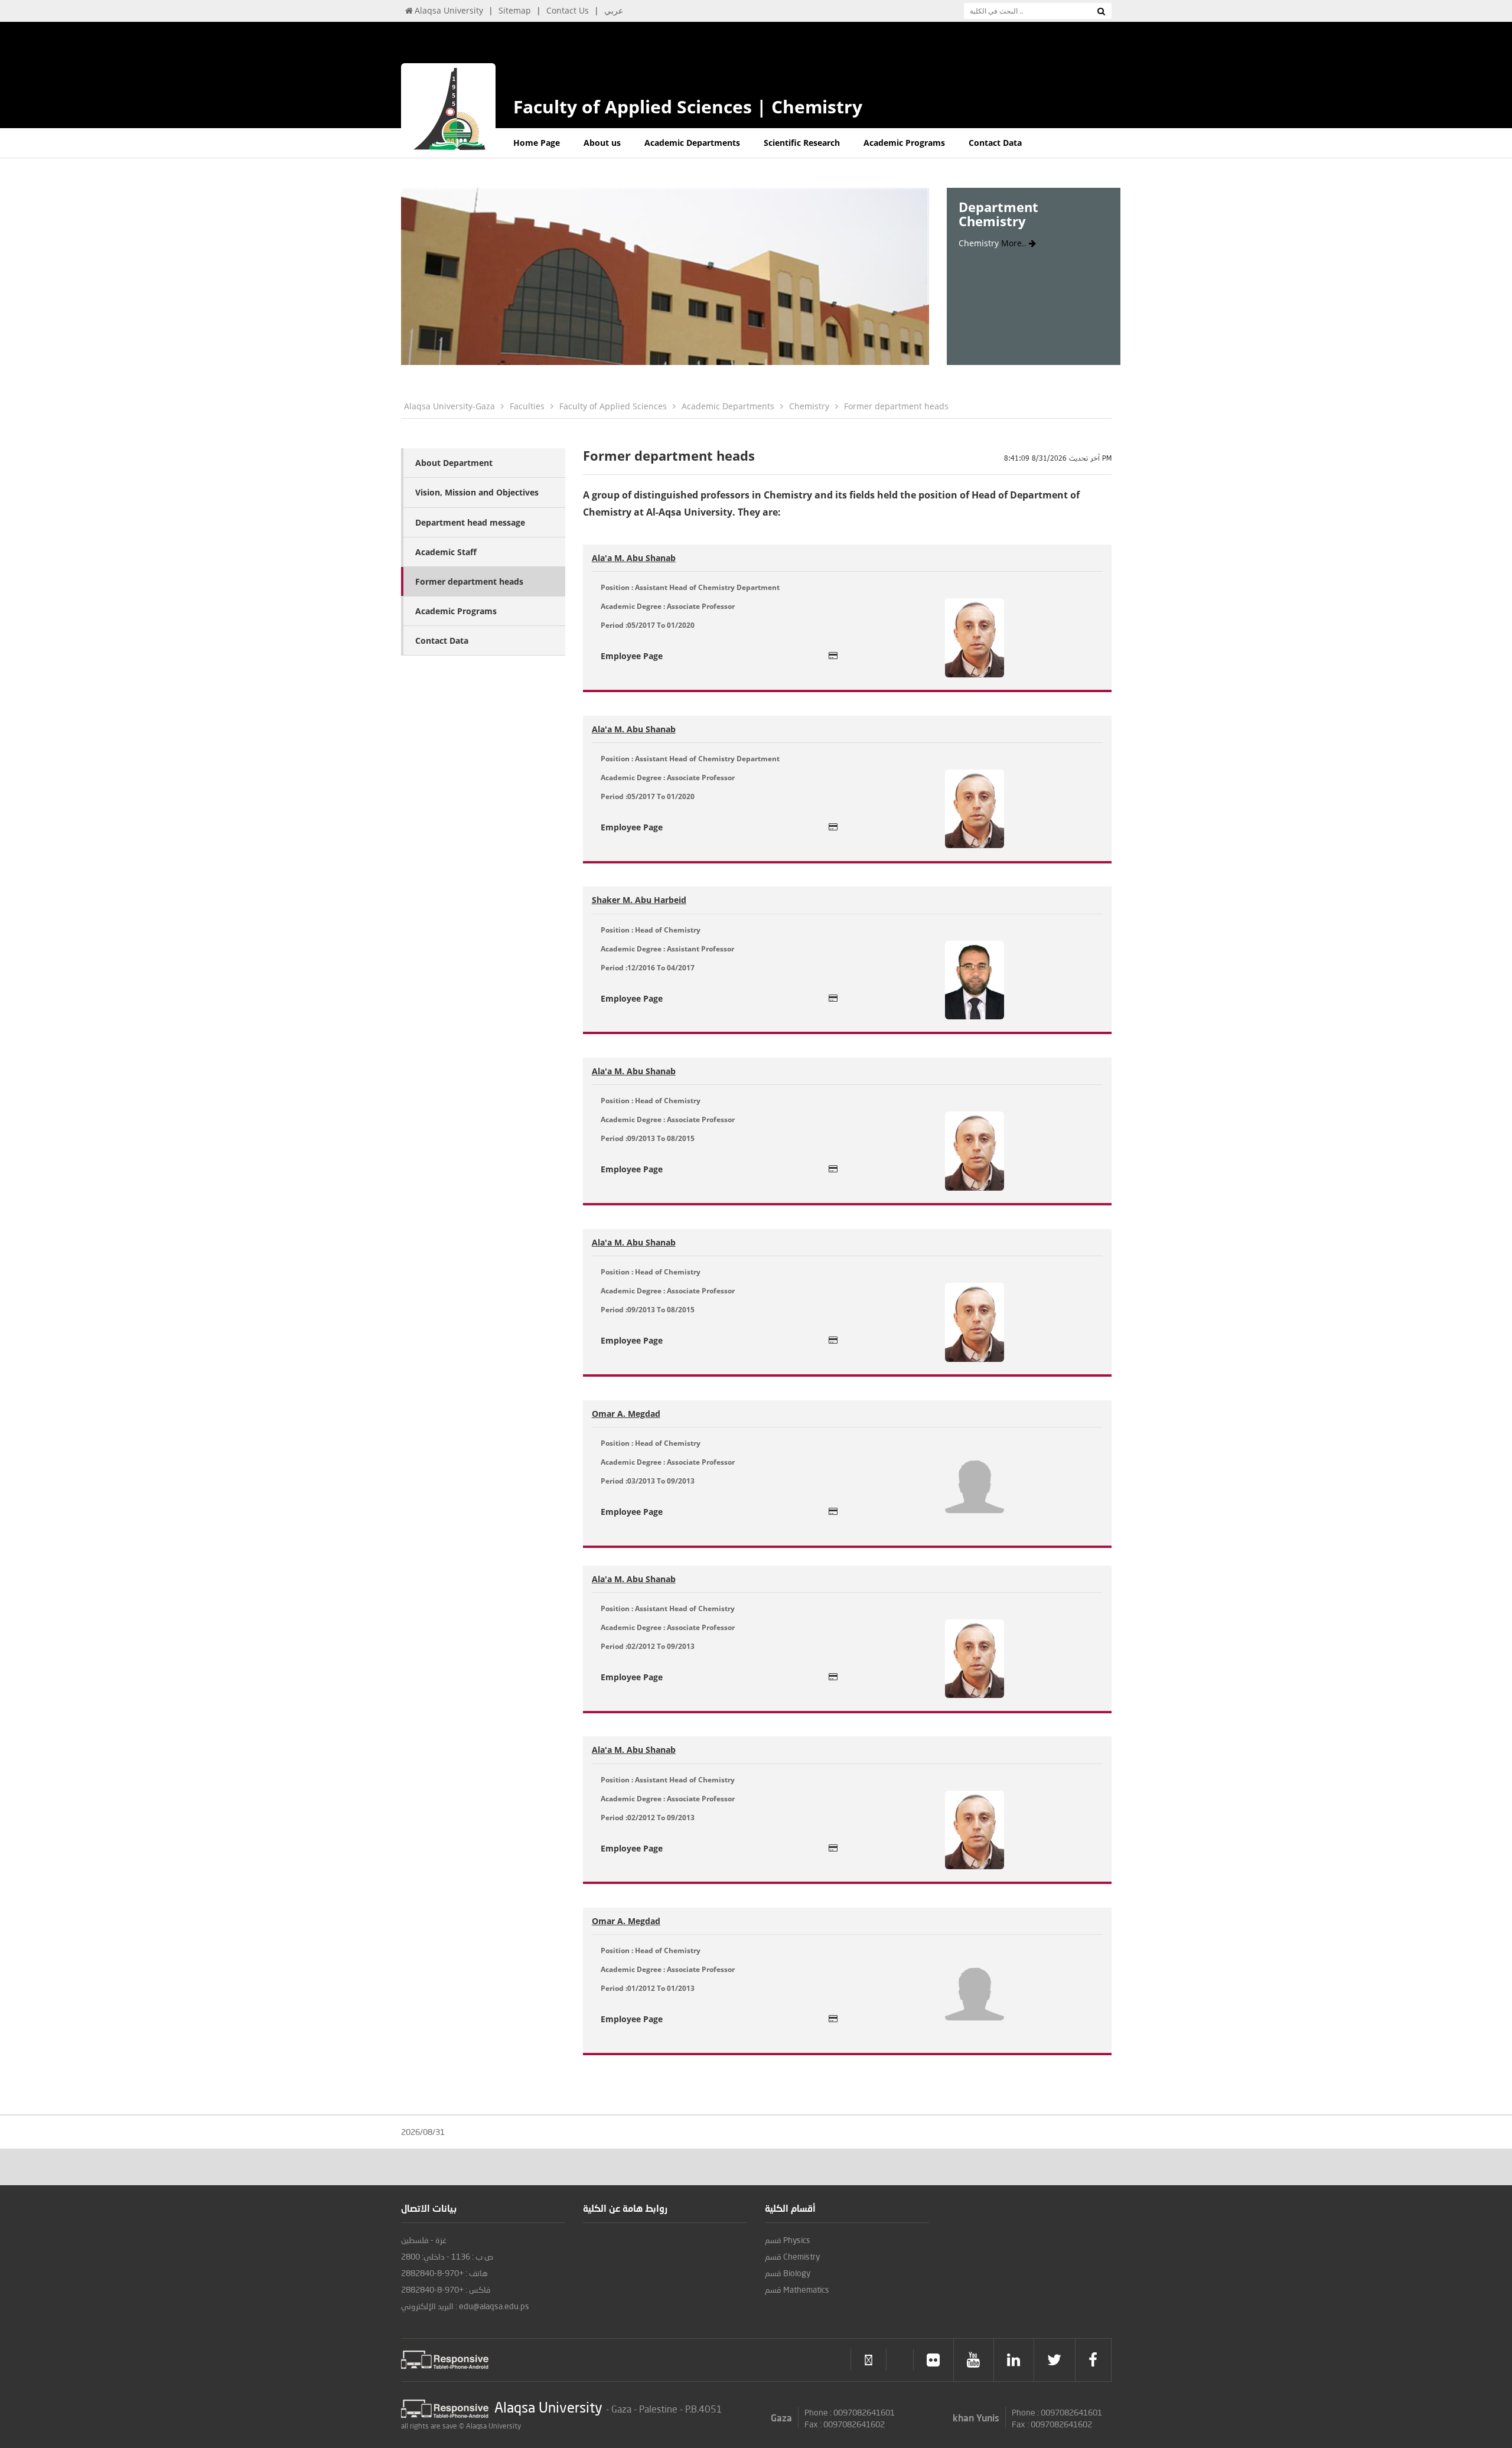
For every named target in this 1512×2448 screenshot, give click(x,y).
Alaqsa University (449, 10)
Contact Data (995, 143)
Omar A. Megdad (626, 1414)
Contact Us (568, 10)
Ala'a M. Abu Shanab (634, 558)
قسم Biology (788, 2273)
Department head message (470, 522)
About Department (454, 463)
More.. (1015, 243)
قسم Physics (788, 2240)
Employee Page (632, 656)
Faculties (527, 406)
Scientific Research (802, 143)
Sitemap (515, 10)
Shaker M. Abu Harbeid (639, 900)
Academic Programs (904, 143)
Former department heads (896, 406)
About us (602, 143)
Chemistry (809, 406)
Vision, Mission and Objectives (477, 492)
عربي (614, 10)
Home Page (537, 143)
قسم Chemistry (792, 2256)
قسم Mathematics (797, 2289)
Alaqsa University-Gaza (449, 406)
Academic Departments (692, 143)
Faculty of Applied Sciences (613, 406)
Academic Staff (446, 552)
